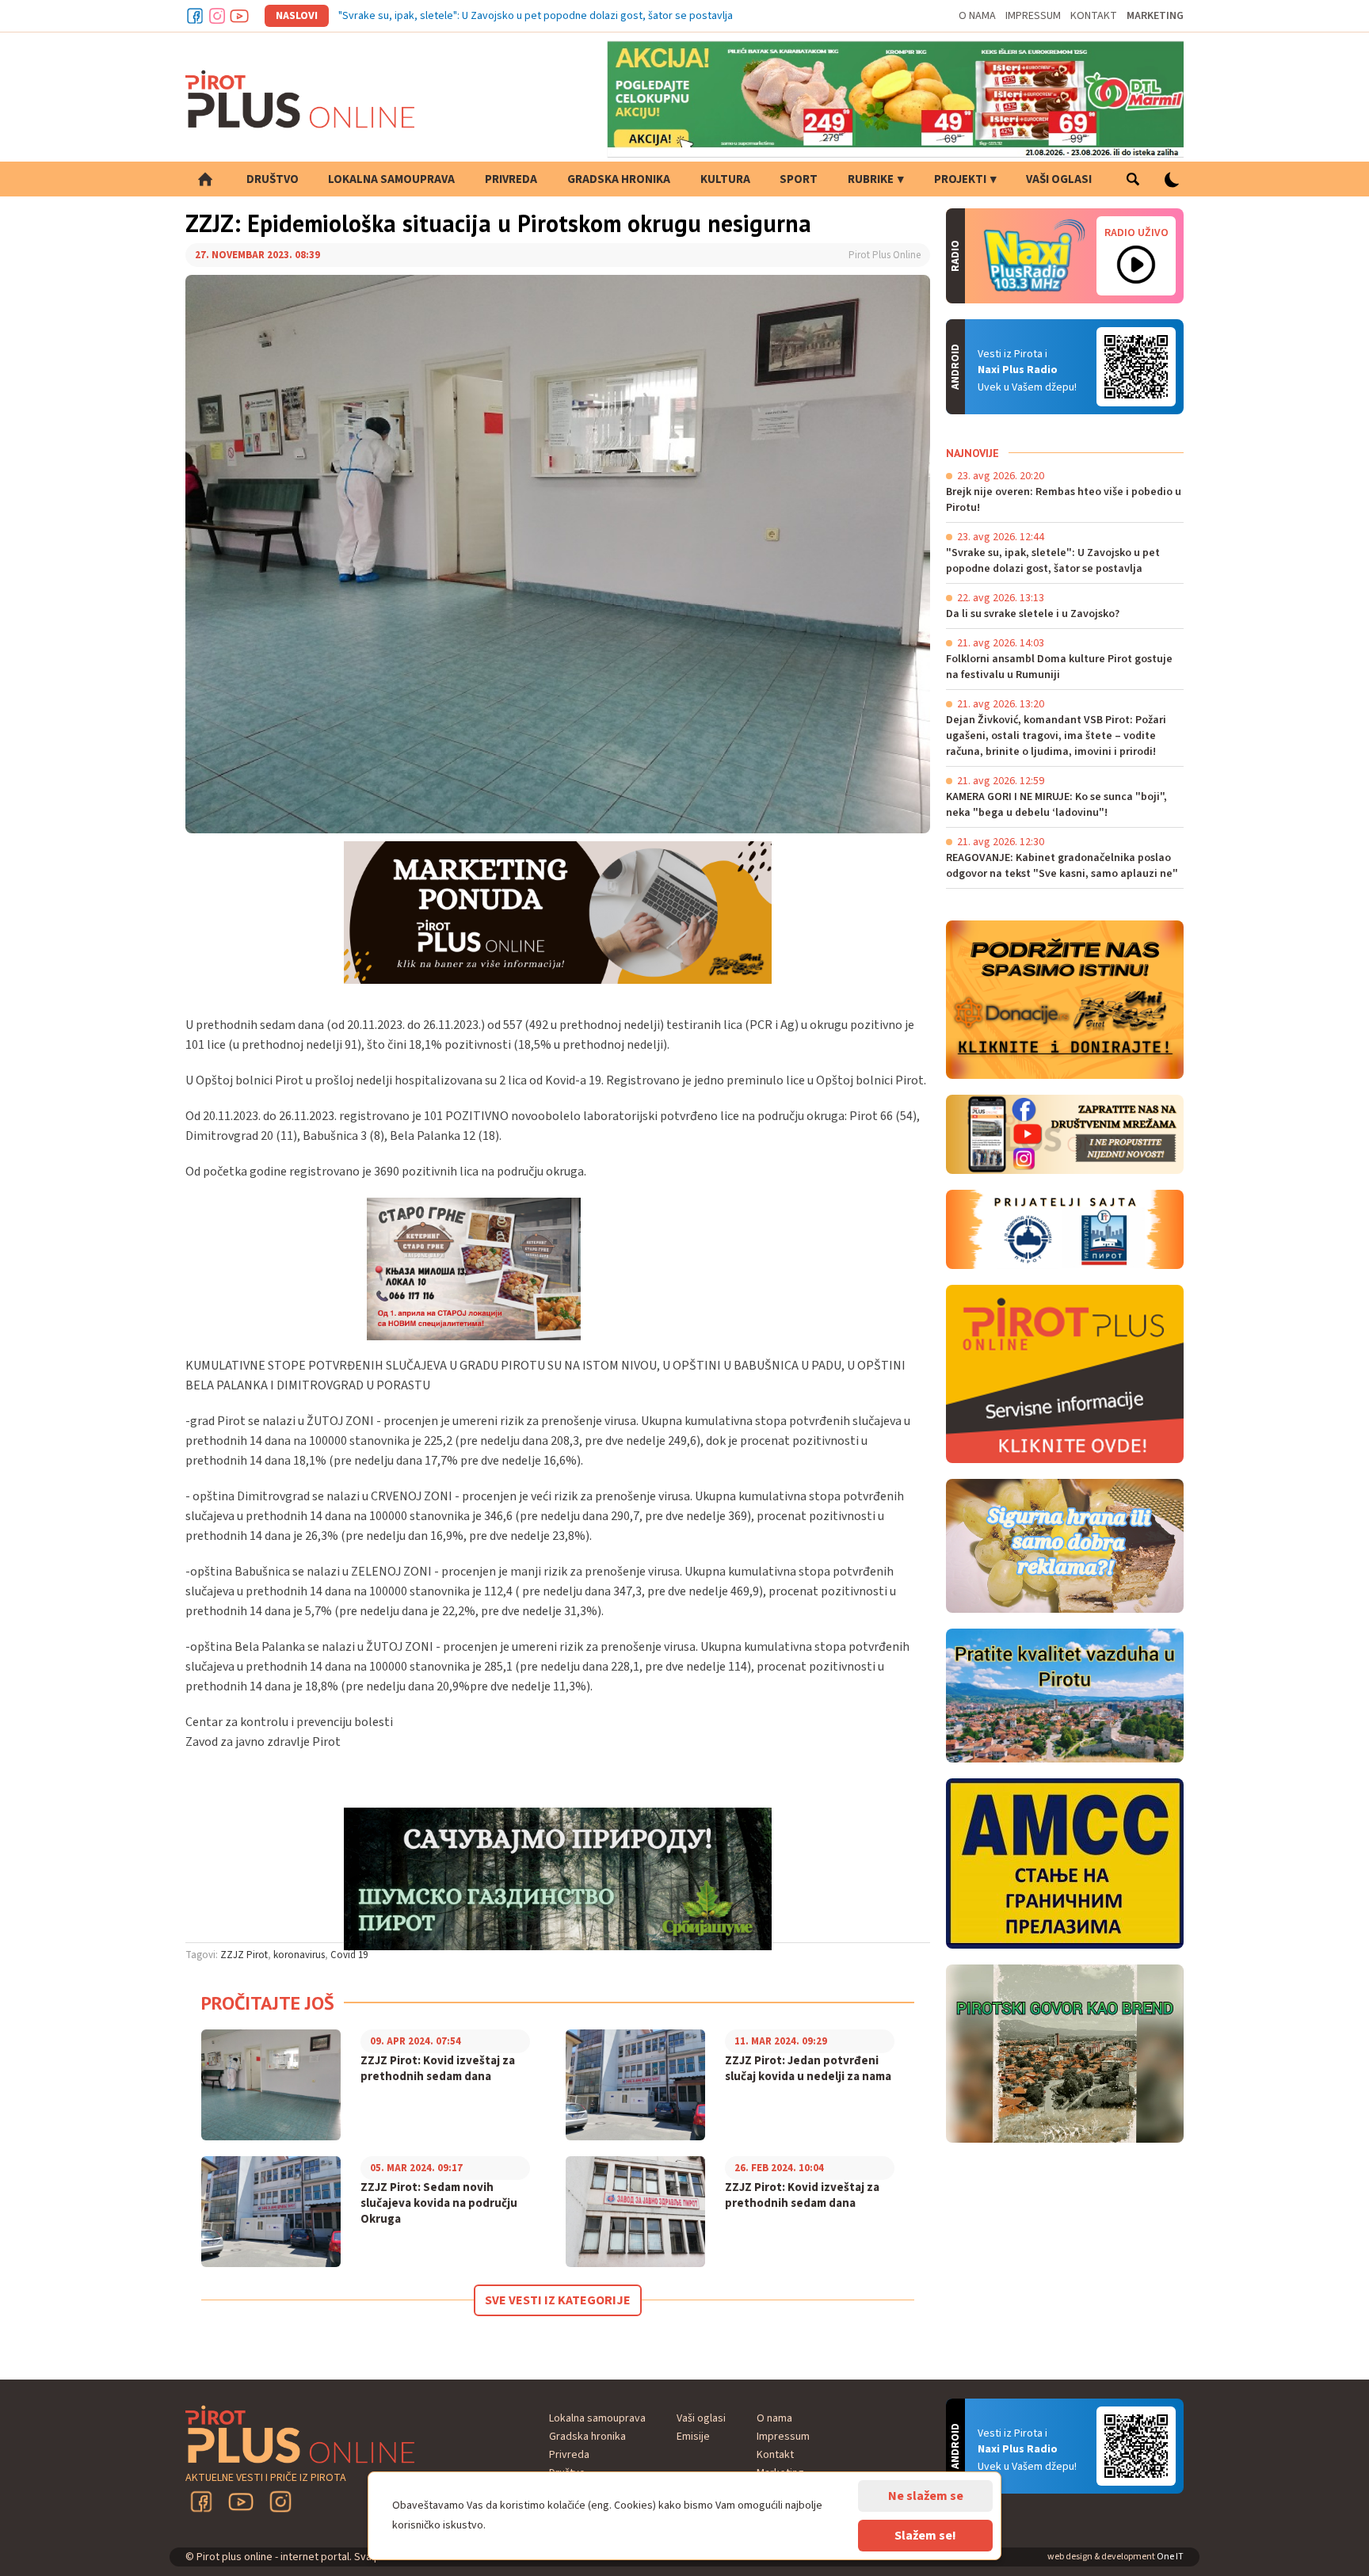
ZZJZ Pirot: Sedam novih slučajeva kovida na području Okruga (439, 2204)
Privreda (511, 179)
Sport (799, 179)
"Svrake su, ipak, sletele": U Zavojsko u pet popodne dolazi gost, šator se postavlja (536, 16)
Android (1136, 367)
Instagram (217, 16)
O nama (977, 16)
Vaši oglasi (1059, 179)
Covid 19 (349, 1955)
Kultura (725, 179)
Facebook (195, 16)
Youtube (239, 16)
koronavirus (299, 1955)
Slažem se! (925, 2536)
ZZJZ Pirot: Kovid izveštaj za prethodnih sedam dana (438, 2069)
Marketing (1155, 16)
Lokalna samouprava (391, 179)
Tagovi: (202, 1955)
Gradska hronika (619, 179)
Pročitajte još (268, 2003)
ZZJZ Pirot (244, 1955)
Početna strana (205, 179)
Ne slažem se (926, 2496)
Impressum (1033, 16)
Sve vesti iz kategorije (558, 2300)
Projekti (960, 179)
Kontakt (1094, 16)
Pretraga (1133, 179)
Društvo (273, 179)
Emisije (693, 2437)
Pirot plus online (300, 99)
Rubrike (871, 179)
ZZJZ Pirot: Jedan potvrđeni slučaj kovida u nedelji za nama (808, 2069)
